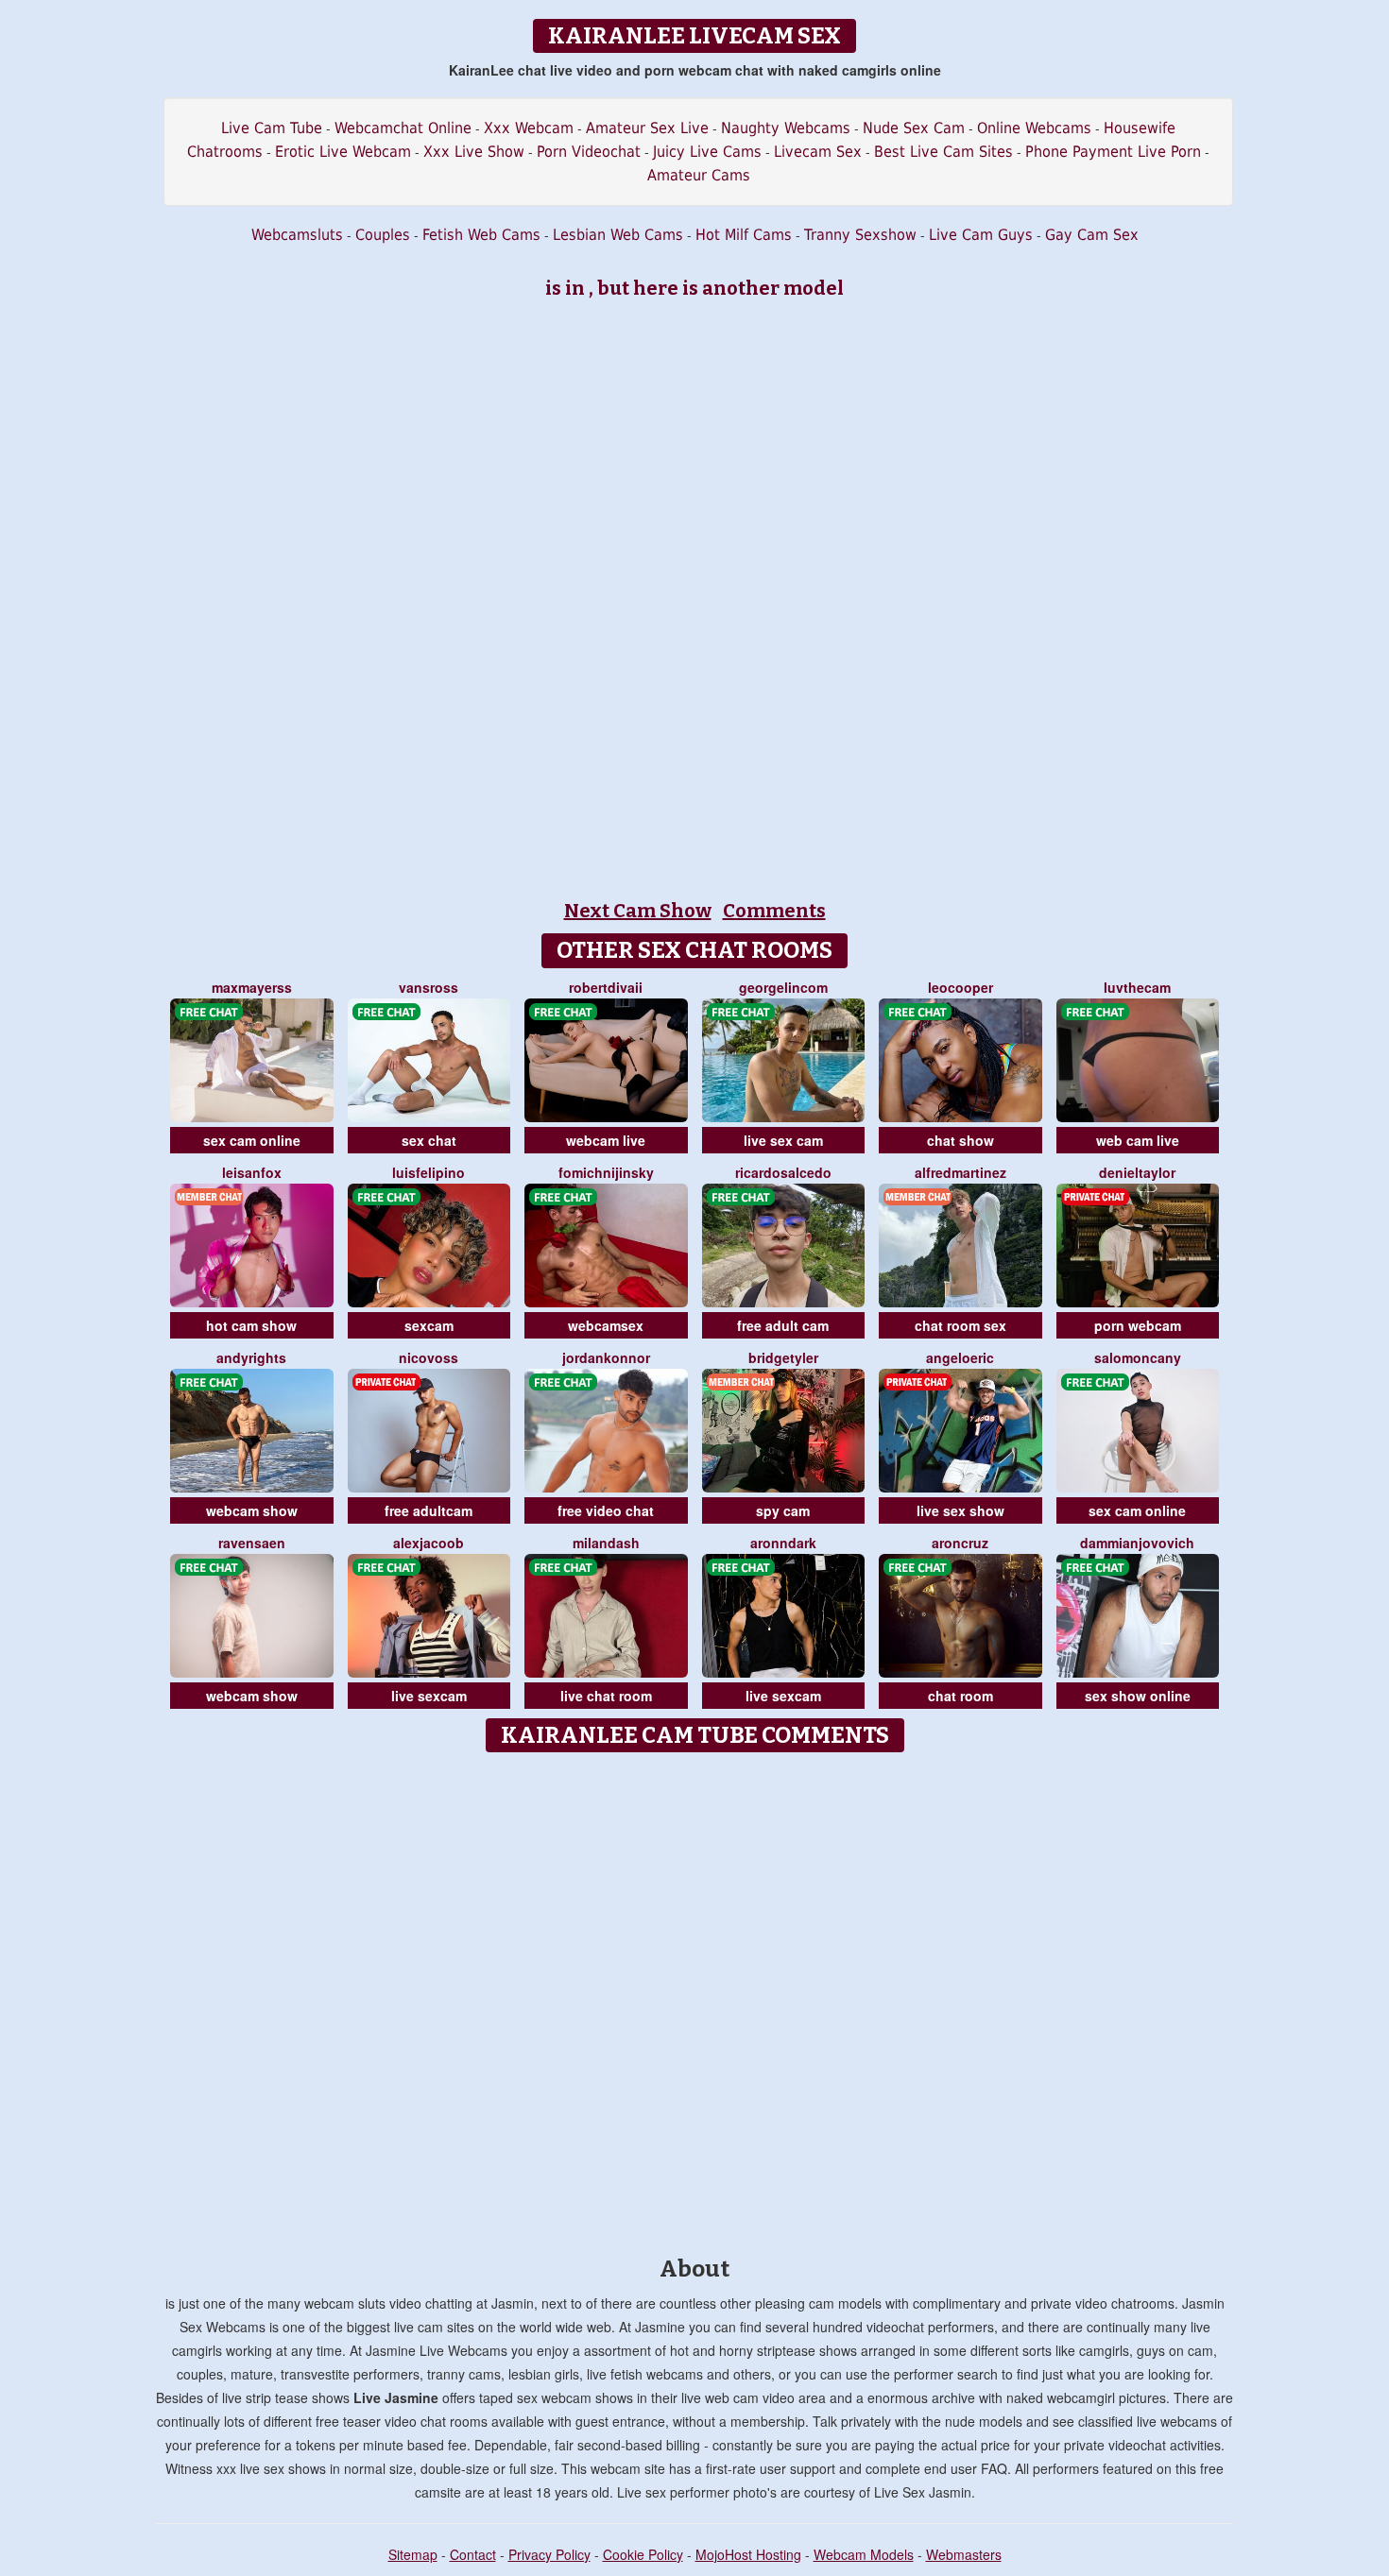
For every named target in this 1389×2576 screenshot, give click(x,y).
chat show (960, 1140)
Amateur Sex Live (647, 128)
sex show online (1138, 1696)
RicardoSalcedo (783, 1172)
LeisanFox (252, 1172)
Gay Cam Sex (1092, 235)
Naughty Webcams (786, 128)
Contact (473, 2554)
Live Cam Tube (272, 128)
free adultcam (429, 1510)
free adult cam (783, 1325)
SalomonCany (1138, 1357)
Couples (383, 235)
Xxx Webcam (529, 128)
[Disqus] (695, 1998)
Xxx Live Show (474, 152)
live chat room (606, 1696)
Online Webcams (1034, 128)
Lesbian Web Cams (618, 235)
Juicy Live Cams (707, 152)
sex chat (429, 1140)
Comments (774, 911)
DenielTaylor (1137, 1172)
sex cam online (252, 1140)
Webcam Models (864, 2554)
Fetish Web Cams (481, 235)
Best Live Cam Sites (943, 152)
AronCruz (960, 1543)
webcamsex (606, 1325)
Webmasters (964, 2554)
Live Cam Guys (981, 235)
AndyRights (251, 1357)
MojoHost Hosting (748, 2554)
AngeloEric (960, 1357)
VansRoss (429, 987)
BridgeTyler (783, 1357)
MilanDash (606, 1543)
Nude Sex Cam (914, 128)
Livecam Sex (818, 152)
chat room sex (960, 1325)
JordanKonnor (606, 1357)
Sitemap (413, 2554)
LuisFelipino (429, 1172)
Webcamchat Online (403, 128)
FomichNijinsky (606, 1172)
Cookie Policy (643, 2554)
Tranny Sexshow (860, 235)
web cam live (1138, 1140)
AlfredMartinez (960, 1172)
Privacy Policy (549, 2554)
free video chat (606, 1510)
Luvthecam (1137, 987)
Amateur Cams (699, 175)
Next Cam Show (638, 911)
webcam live (606, 1140)
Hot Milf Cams (744, 235)
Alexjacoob (429, 1543)
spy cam (783, 1510)
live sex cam (783, 1140)
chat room (960, 1696)
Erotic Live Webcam (343, 152)
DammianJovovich (1137, 1543)
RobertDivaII (606, 987)
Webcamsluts (297, 235)
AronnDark (783, 1543)
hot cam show (251, 1325)
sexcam (429, 1325)
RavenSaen (252, 1543)
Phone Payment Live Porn (1113, 152)
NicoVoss (429, 1357)
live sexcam (429, 1696)
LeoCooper (960, 987)
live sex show (960, 1510)
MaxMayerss (252, 987)
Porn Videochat (589, 152)
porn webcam (1138, 1325)
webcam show (252, 1510)
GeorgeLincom (783, 987)
